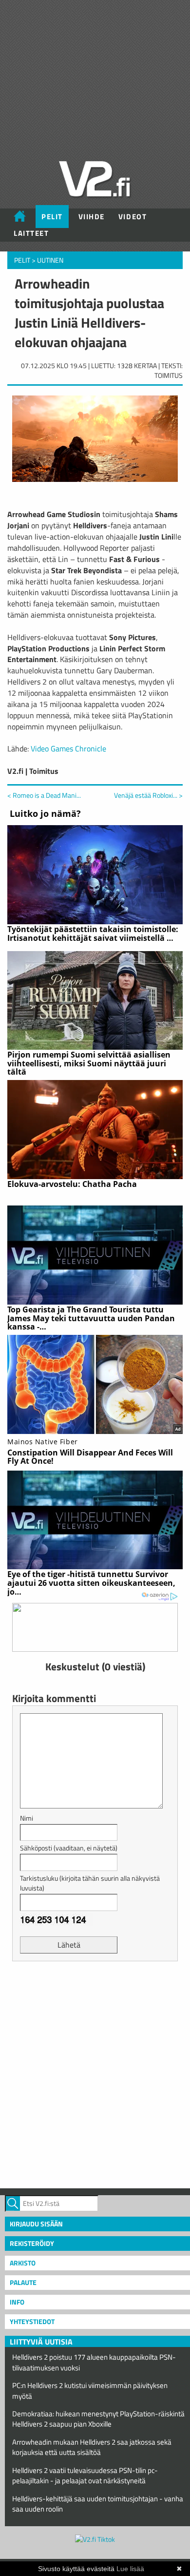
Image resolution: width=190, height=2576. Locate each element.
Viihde (92, 217)
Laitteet (31, 233)
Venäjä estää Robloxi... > (148, 795)
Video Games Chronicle (68, 748)
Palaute (23, 2282)
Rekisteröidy (32, 2243)
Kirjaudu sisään (36, 2224)
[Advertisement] (95, 2074)
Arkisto (23, 2263)
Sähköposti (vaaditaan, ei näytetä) (69, 1848)
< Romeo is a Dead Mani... (44, 795)
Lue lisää (130, 2569)
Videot (133, 217)
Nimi (27, 1818)
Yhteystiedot (32, 2321)
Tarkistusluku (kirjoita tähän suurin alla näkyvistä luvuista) (90, 1883)
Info (17, 2302)
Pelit (52, 217)
